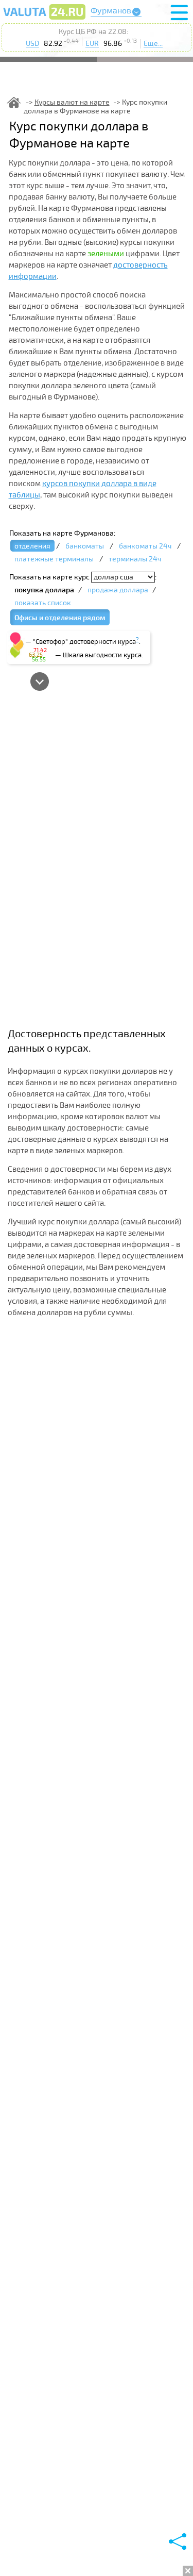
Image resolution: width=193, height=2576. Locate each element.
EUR (92, 44)
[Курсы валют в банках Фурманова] (44, 19)
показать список (43, 603)
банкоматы (85, 546)
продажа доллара (118, 590)
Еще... (153, 44)
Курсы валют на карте (72, 102)
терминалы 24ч (135, 559)
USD (32, 44)
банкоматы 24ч (145, 546)
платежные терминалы (54, 559)
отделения (32, 546)
